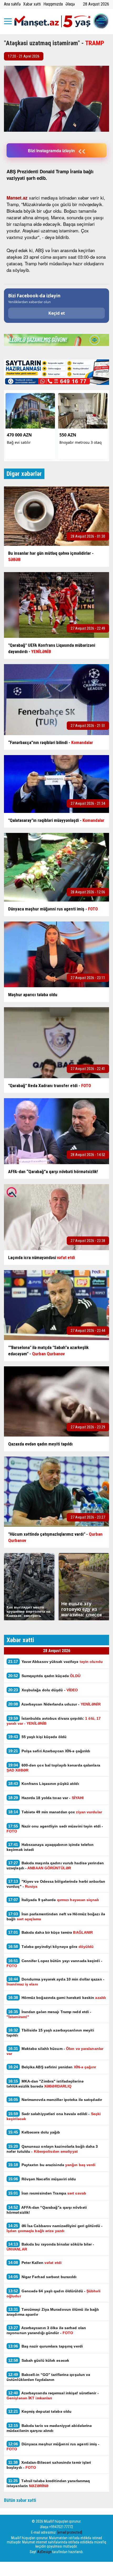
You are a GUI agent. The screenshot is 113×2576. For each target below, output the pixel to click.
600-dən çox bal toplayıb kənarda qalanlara (53, 1768)
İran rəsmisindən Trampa (47, 2193)
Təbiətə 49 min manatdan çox (55, 1812)
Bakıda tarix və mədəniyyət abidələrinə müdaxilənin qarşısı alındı (49, 2428)
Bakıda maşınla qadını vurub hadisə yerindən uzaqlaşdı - (55, 1865)
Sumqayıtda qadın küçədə (44, 1676)
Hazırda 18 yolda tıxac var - (46, 1798)
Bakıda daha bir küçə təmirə (50, 1932)
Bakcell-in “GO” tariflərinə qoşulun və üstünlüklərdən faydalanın (48, 2377)
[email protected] (70, 2532)
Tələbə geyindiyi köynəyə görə (51, 1946)
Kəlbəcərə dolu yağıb (34, 2132)
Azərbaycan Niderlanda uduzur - (54, 1704)
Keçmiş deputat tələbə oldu (40, 2411)
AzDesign (44, 2552)
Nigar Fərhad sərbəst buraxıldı (42, 2277)
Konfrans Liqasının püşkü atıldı (44, 1783)
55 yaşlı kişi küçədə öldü (37, 1737)
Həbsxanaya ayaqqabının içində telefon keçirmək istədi (50, 1847)
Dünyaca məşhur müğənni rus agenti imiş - (53, 2446)
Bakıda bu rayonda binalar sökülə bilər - (50, 2247)
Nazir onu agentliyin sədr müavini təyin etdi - (55, 1829)
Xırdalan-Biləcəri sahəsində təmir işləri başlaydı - (49, 2465)
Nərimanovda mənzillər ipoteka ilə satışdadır (55, 2099)
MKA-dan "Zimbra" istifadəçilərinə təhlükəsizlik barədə (45, 2084)
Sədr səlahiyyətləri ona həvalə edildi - (54, 2116)
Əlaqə (70, 4)
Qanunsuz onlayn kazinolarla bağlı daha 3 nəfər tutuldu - (52, 2149)
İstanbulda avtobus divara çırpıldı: (54, 1721)
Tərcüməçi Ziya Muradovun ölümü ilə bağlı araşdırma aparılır (53, 2312)
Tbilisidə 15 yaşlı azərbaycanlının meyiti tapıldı (50, 2033)
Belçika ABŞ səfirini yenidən (52, 2067)
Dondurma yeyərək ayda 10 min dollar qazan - (55, 1982)
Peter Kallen (35, 2262)
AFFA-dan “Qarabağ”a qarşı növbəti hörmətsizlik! (47, 2210)
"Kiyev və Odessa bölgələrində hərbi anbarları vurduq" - (56, 1884)
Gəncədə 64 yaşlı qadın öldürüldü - (53, 2293)
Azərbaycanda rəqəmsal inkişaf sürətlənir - (53, 2395)
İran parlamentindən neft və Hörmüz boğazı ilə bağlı (56, 1916)
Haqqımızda (53, 4)
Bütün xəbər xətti (20, 2500)
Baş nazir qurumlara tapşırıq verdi (45, 2346)
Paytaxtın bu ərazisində (52, 2165)
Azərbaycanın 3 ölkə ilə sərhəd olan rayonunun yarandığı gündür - (46, 2330)
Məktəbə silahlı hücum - (55, 2051)
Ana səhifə (12, 4)
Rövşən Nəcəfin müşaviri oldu (42, 2179)
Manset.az (17, 198)
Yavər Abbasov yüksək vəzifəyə (55, 1661)
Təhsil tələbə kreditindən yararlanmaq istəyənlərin (48, 2483)
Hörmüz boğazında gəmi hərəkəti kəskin (57, 1997)
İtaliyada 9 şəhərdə (53, 1900)
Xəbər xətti (32, 4)
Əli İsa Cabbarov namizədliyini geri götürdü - (55, 2228)
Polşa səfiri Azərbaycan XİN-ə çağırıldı (49, 1751)
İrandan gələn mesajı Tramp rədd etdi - (49, 2014)
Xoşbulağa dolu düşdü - (43, 1690)
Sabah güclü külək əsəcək (39, 2360)
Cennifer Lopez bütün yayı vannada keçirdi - (54, 1963)
